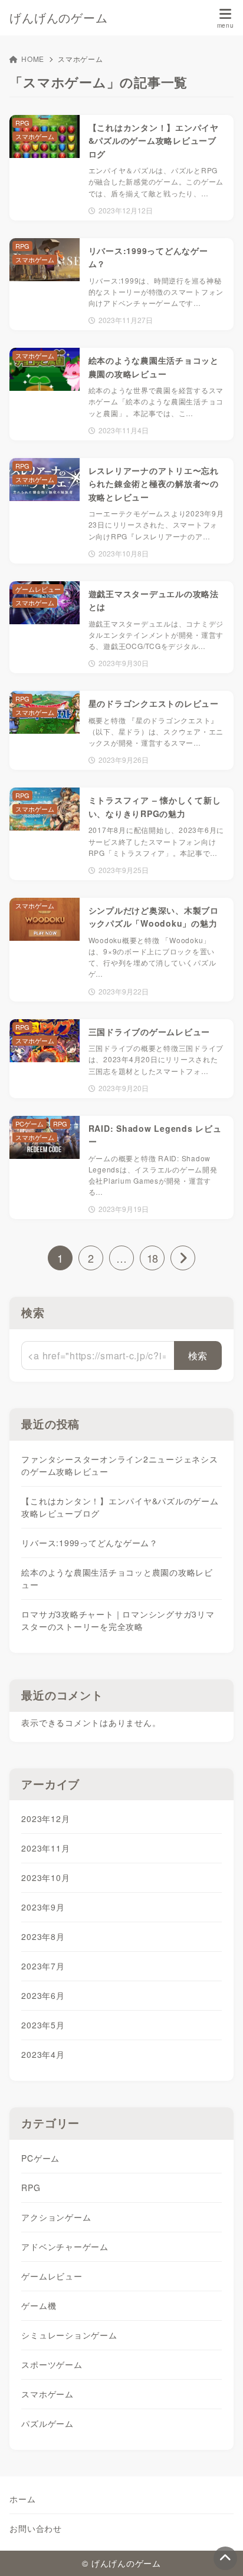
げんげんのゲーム (58, 17)
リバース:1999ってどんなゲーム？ (90, 1543)
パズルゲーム (47, 2423)
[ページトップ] (225, 2558)
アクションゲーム (56, 2217)
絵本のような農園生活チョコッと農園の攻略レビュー (117, 1578)
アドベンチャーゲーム (65, 2246)
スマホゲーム (47, 2394)
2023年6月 (43, 1995)
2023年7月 (43, 1966)
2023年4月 (43, 2054)
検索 (33, 1312)
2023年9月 (43, 1907)
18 (152, 1258)
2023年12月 (45, 1819)
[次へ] (183, 1258)
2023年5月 (43, 2025)
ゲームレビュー (52, 2276)
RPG (31, 2188)
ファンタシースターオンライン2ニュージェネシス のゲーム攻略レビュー (119, 1465)
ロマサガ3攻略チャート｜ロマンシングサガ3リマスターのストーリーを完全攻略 (118, 1620)
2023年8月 (43, 1936)
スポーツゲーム (52, 2364)
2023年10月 (45, 1877)
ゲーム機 (39, 2305)
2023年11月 (45, 1848)
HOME (33, 59)
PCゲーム (40, 2158)
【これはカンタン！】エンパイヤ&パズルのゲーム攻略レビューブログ (120, 1507)
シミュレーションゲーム (69, 2335)
